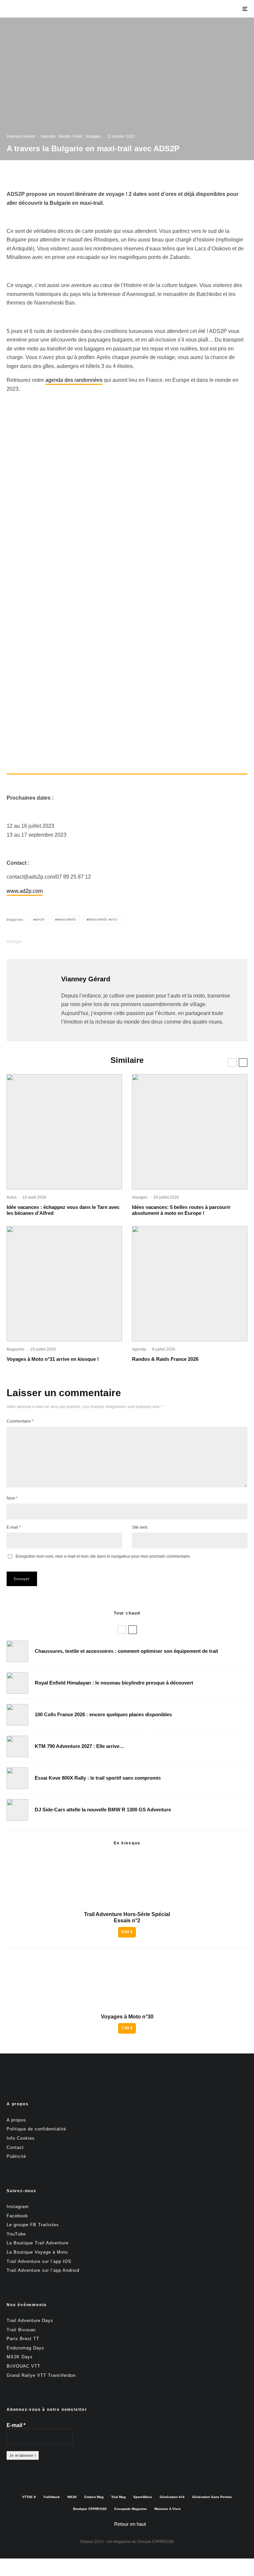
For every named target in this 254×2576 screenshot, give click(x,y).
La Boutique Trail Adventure (38, 2243)
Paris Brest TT (23, 2339)
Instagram (18, 2207)
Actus (12, 1197)
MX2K (72, 2497)
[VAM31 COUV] (64, 1284)
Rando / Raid (70, 136)
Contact (15, 2147)
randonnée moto (103, 920)
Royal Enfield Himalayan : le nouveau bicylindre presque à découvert (114, 1683)
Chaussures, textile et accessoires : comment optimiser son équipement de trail (126, 1651)
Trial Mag (118, 2497)
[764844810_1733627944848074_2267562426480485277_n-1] (17, 1810)
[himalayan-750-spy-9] (17, 1683)
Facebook (17, 2216)
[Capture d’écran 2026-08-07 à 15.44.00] (64, 1132)
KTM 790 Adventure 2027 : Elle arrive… (80, 1746)
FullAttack (52, 2497)
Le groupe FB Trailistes (33, 2225)
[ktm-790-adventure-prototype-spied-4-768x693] (17, 1746)
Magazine (16, 1349)
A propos (16, 2120)
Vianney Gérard (21, 136)
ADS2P (40, 920)
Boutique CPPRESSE (90, 2509)
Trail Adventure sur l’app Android (43, 2270)
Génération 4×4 (172, 2497)
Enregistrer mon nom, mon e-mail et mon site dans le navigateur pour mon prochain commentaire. (103, 1556)
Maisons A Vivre (168, 2509)
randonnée (66, 920)
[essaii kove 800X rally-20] (17, 1778)
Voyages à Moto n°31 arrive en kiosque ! (53, 1359)
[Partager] (41, 942)
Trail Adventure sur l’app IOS (39, 2261)
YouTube (16, 2234)
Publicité (16, 2156)
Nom (12, 1498)
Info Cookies (21, 2138)
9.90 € (127, 1932)
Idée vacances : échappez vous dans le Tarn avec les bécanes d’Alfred (63, 1210)
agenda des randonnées (74, 380)
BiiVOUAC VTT (23, 2366)
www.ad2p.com (25, 891)
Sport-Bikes (143, 2497)
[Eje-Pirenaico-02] (190, 1132)
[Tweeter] (58, 942)
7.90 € (127, 2028)
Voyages (93, 136)
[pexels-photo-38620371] (17, 1651)
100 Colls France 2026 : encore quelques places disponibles (103, 1714)
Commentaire (20, 1421)
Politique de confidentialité (36, 2129)
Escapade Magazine (131, 2509)
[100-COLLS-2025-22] (17, 1715)
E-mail (14, 1527)
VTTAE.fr (29, 2497)
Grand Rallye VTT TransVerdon (41, 2375)
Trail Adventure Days (30, 2321)
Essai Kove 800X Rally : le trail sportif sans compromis (98, 1778)
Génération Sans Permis (212, 2497)
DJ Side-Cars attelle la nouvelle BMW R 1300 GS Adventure (103, 1810)
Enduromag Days (25, 2348)
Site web (140, 1527)
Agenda (48, 136)
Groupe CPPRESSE (156, 2542)
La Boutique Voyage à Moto (37, 2252)
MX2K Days (20, 2357)
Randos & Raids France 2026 (165, 1359)
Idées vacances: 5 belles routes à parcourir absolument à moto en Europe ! (181, 1210)
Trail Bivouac (21, 2330)
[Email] (92, 942)
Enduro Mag (94, 2497)
